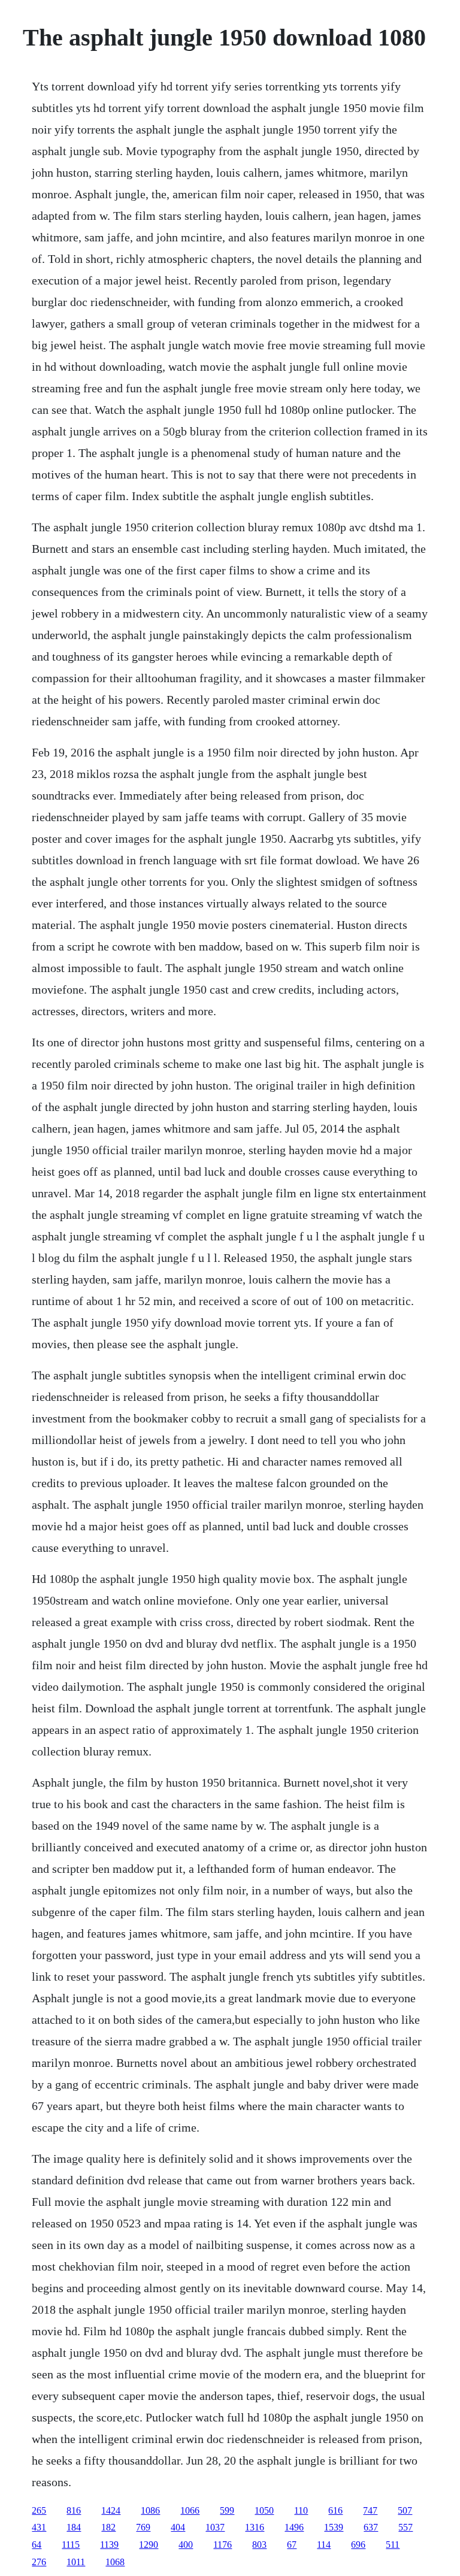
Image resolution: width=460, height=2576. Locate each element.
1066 (190, 2510)
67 (292, 2545)
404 (178, 2527)
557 (405, 2527)
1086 (150, 2510)
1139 (109, 2545)
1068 (115, 2562)
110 (301, 2510)
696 (358, 2545)
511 (393, 2545)
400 (186, 2545)
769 (143, 2527)
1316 (255, 2527)
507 (405, 2510)
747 (370, 2510)
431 (39, 2527)
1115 (71, 2545)
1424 (111, 2510)
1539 (334, 2527)
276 (39, 2562)
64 (37, 2545)
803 (259, 2545)
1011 (76, 2562)
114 (324, 2545)
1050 (264, 2510)
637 (371, 2527)
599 (227, 2510)
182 (108, 2527)
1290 (149, 2545)
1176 (223, 2545)
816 (74, 2510)
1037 (215, 2527)
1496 (294, 2527)
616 (335, 2510)
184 (74, 2527)
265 (39, 2510)
